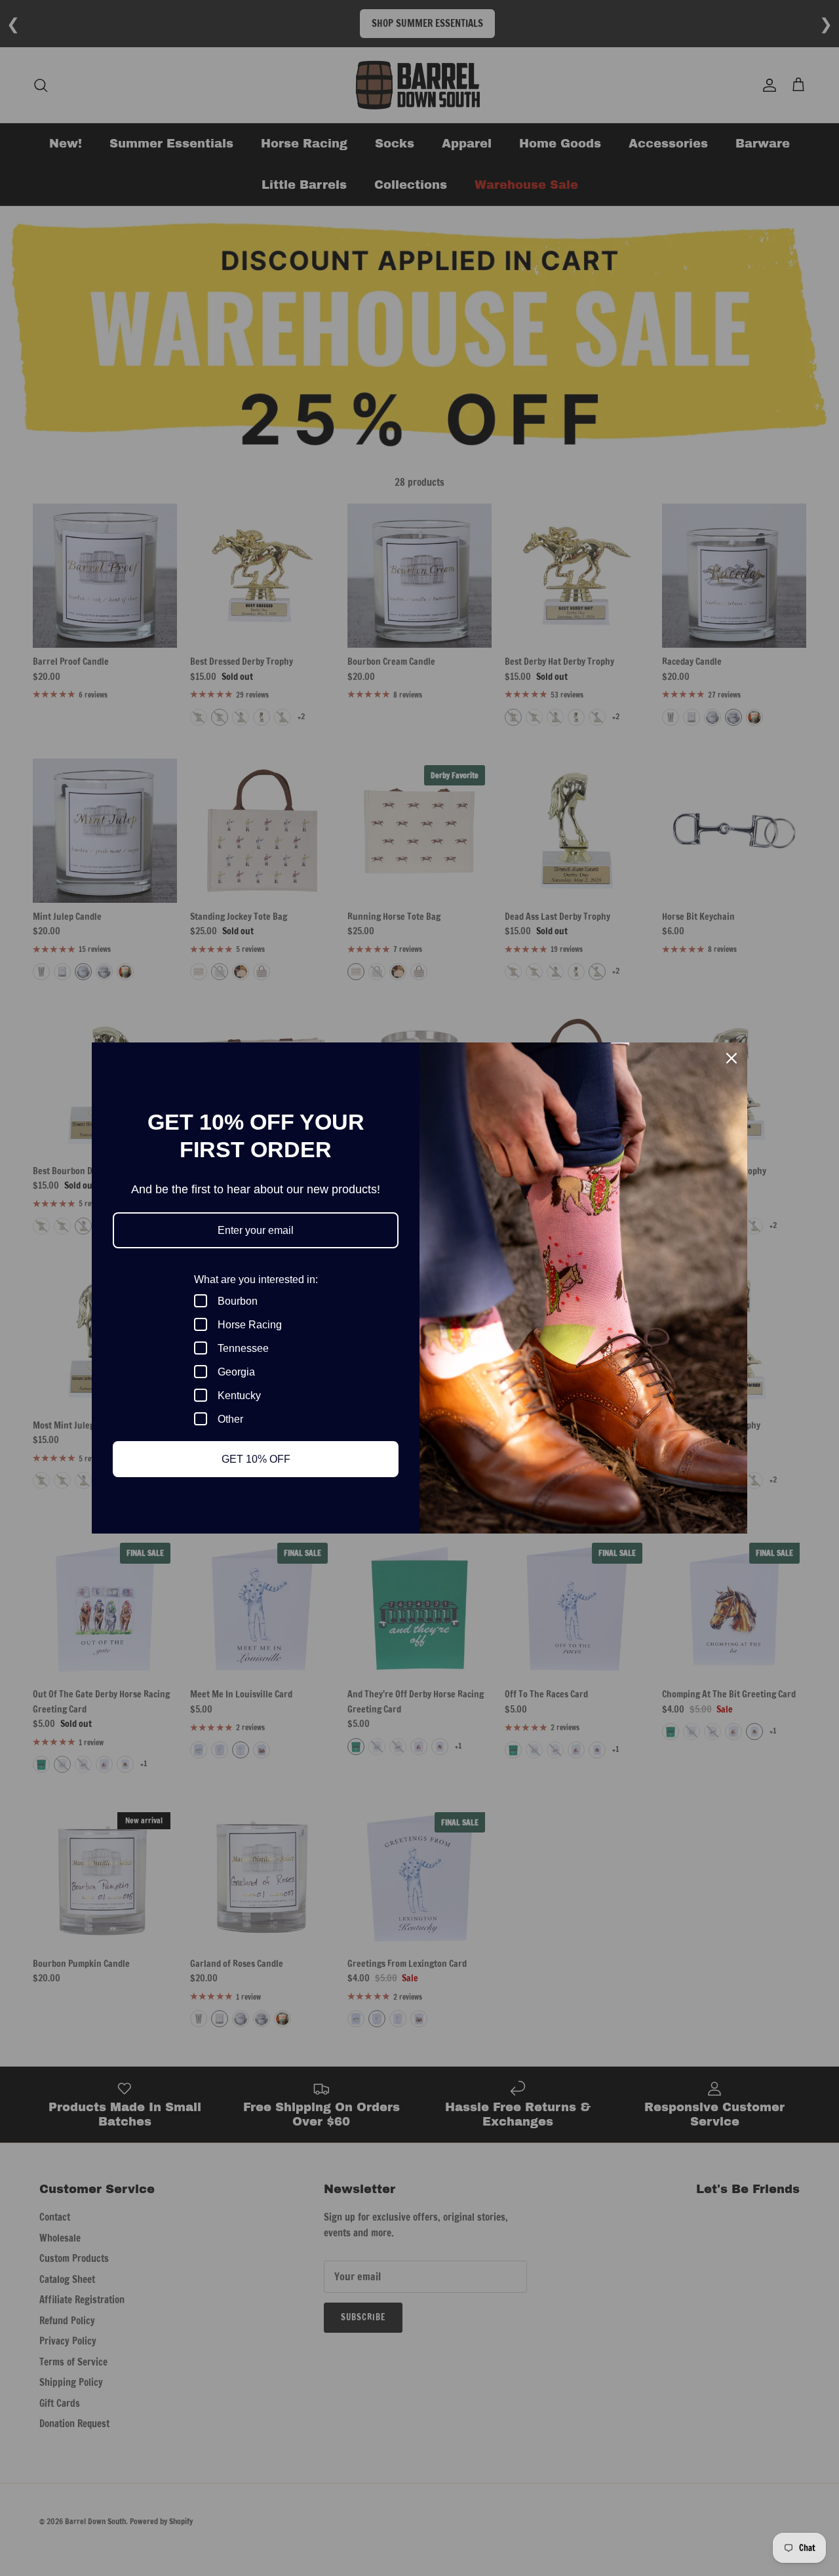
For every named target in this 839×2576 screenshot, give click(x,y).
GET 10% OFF (256, 1459)
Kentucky (239, 1396)
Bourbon (238, 1301)
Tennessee (243, 1348)
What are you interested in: (256, 1279)
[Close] (732, 1058)
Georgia (236, 1372)
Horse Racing (250, 1325)
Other (230, 1419)
